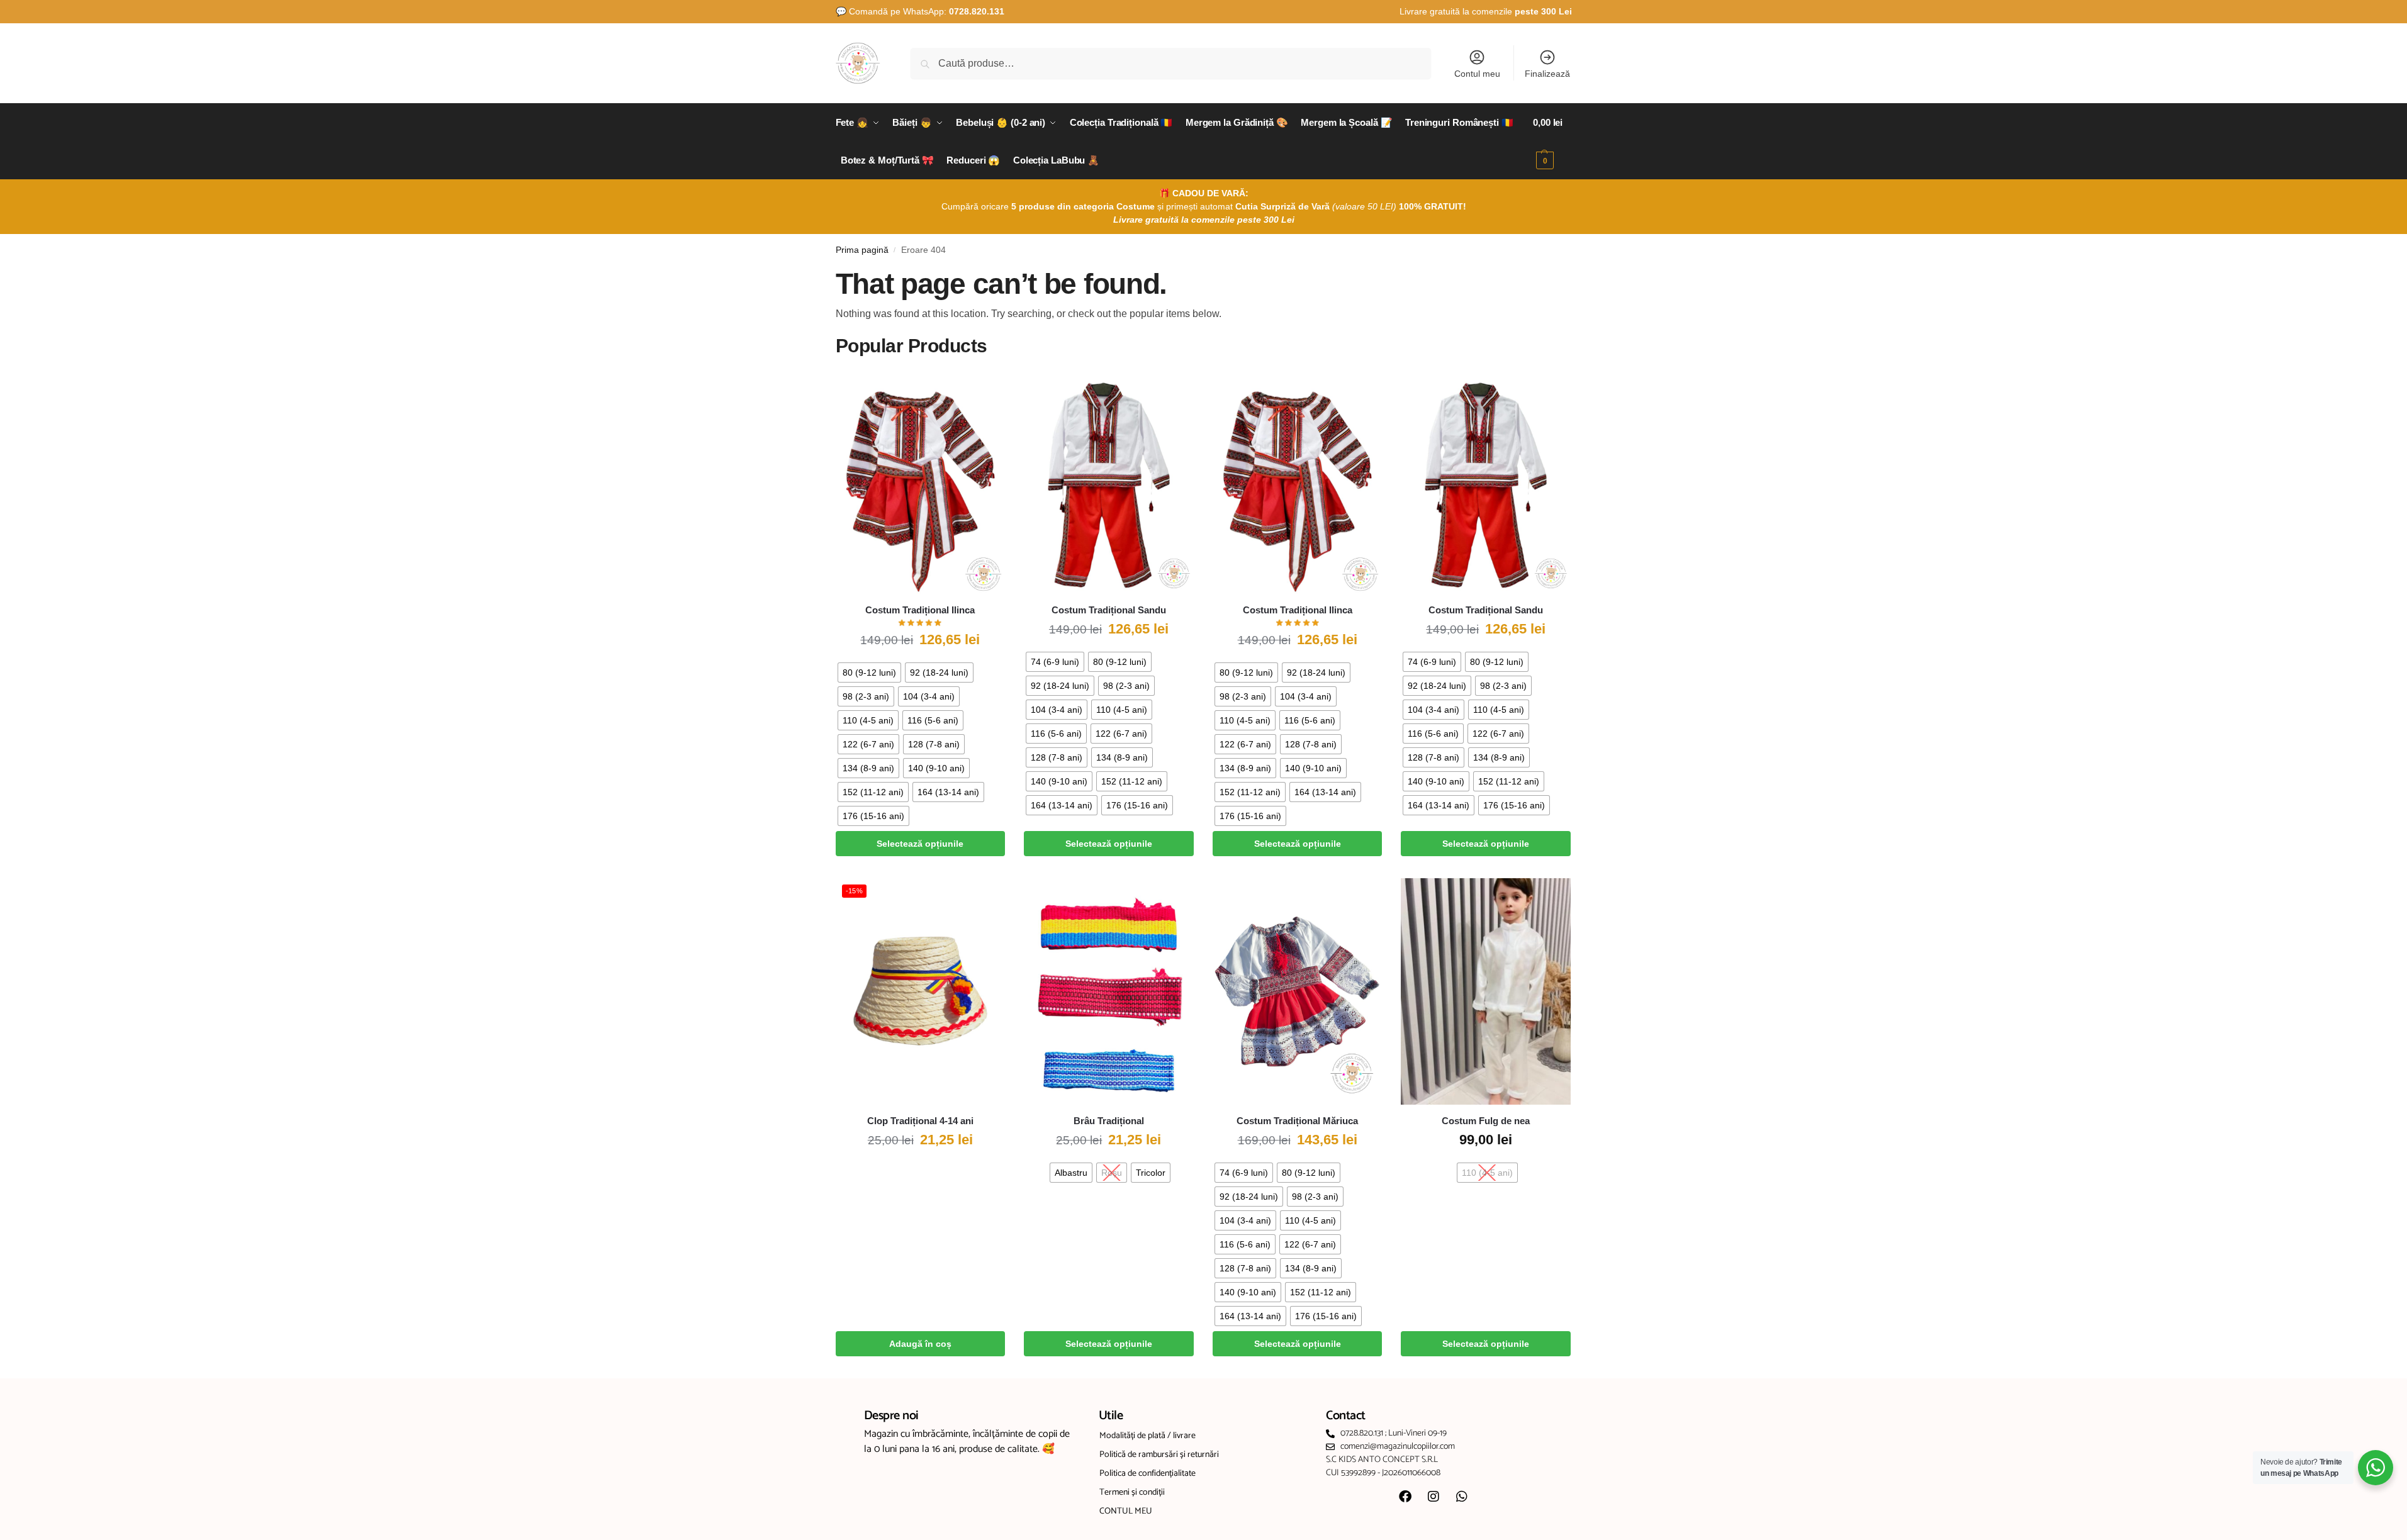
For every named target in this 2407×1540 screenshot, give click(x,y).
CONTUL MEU (1126, 1511)
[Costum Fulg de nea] (1486, 991)
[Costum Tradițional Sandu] (1109, 481)
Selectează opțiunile (920, 844)
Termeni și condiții (1132, 1493)
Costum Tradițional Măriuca (1297, 1121)
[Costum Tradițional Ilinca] (921, 481)
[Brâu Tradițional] (1109, 991)
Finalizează (1547, 74)
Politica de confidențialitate (1147, 1474)
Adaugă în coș (920, 1344)
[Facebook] (1405, 1497)
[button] (1552, 142)
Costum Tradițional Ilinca (920, 610)
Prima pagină (862, 250)
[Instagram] (1434, 1497)
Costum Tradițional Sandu (1109, 610)
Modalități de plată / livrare (1147, 1436)
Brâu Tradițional (1109, 1121)
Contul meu (1477, 74)
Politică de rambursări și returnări (1159, 1455)
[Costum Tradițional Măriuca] (1298, 991)
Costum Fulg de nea (1486, 1121)
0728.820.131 (977, 11)
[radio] (869, 672)
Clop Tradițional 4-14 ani (920, 1121)
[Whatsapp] (1462, 1497)
